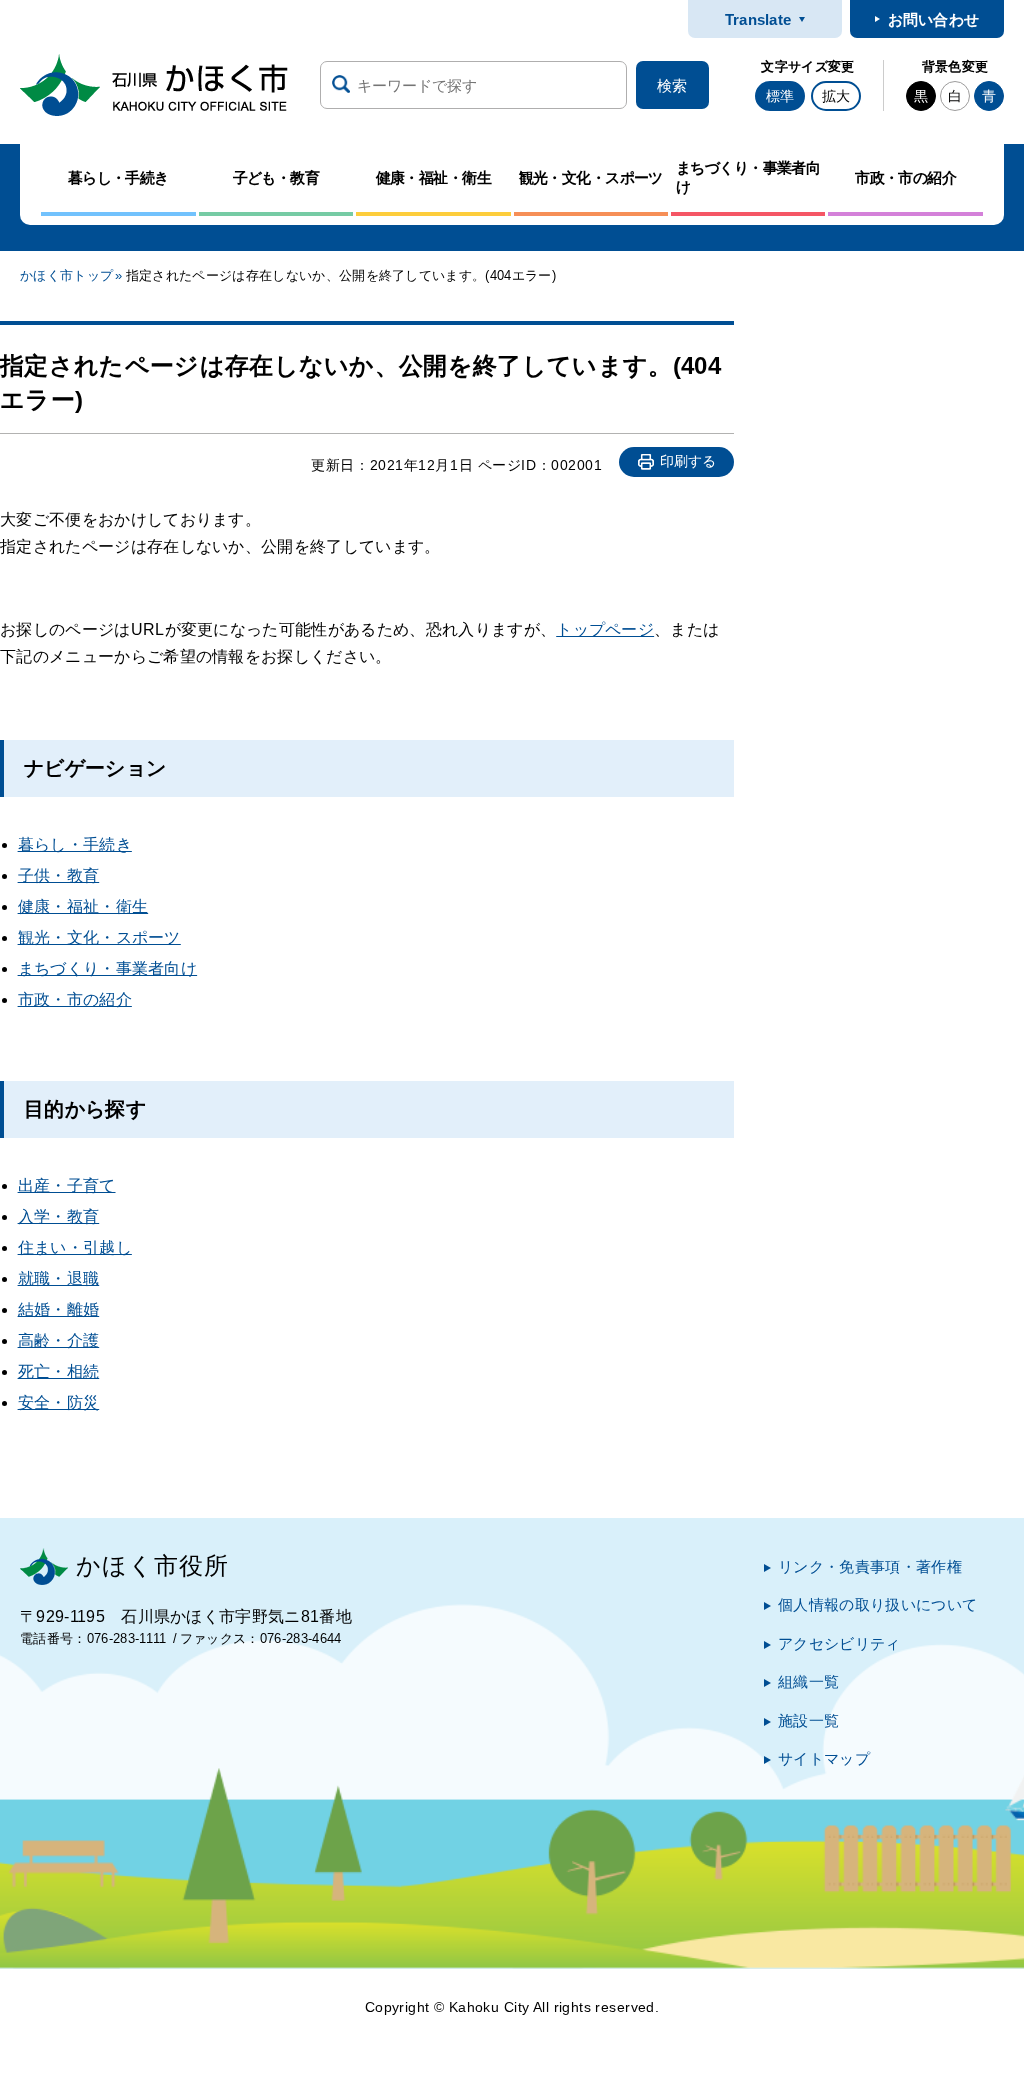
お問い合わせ (934, 19)
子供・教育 (59, 875)
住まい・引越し (75, 1247)
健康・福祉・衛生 (83, 906)
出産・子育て (67, 1185)
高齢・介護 (59, 1340)
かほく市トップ (66, 275)
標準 (780, 96)
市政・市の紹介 (75, 999)
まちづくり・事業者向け (108, 968)
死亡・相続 (59, 1371)
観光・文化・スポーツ (99, 937)
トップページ (605, 629)
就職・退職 (59, 1278)
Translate (758, 19)
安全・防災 (59, 1402)
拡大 (836, 96)
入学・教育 (59, 1216)
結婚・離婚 (59, 1309)
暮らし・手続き (75, 844)
